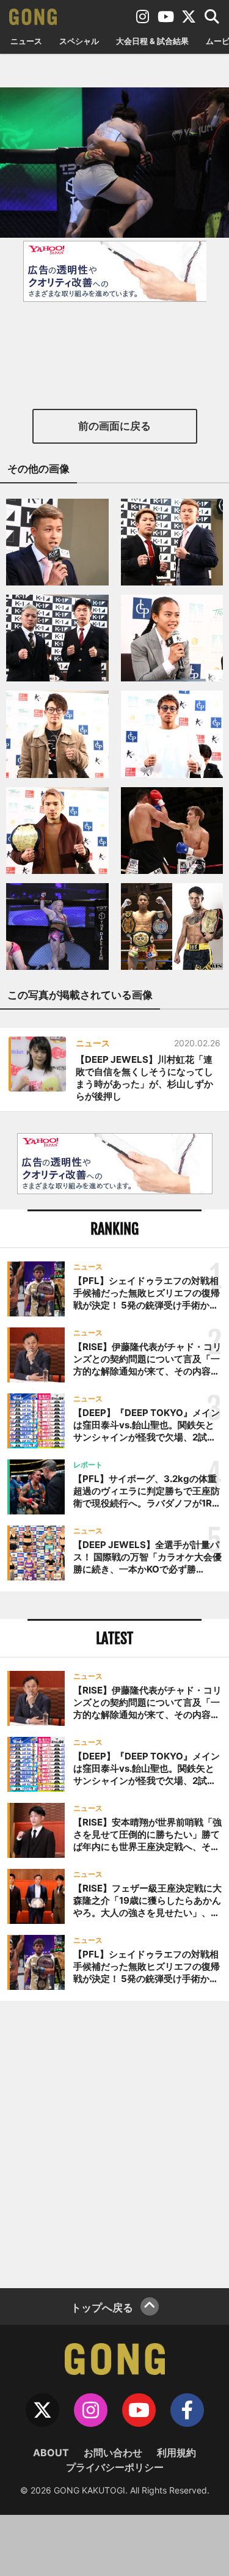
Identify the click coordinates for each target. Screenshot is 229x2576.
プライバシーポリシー (115, 2467)
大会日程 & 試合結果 (152, 41)
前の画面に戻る (114, 426)
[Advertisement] (114, 2143)
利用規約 (176, 2453)
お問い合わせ (113, 2453)
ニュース (26, 41)
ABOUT (51, 2453)
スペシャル (79, 41)
